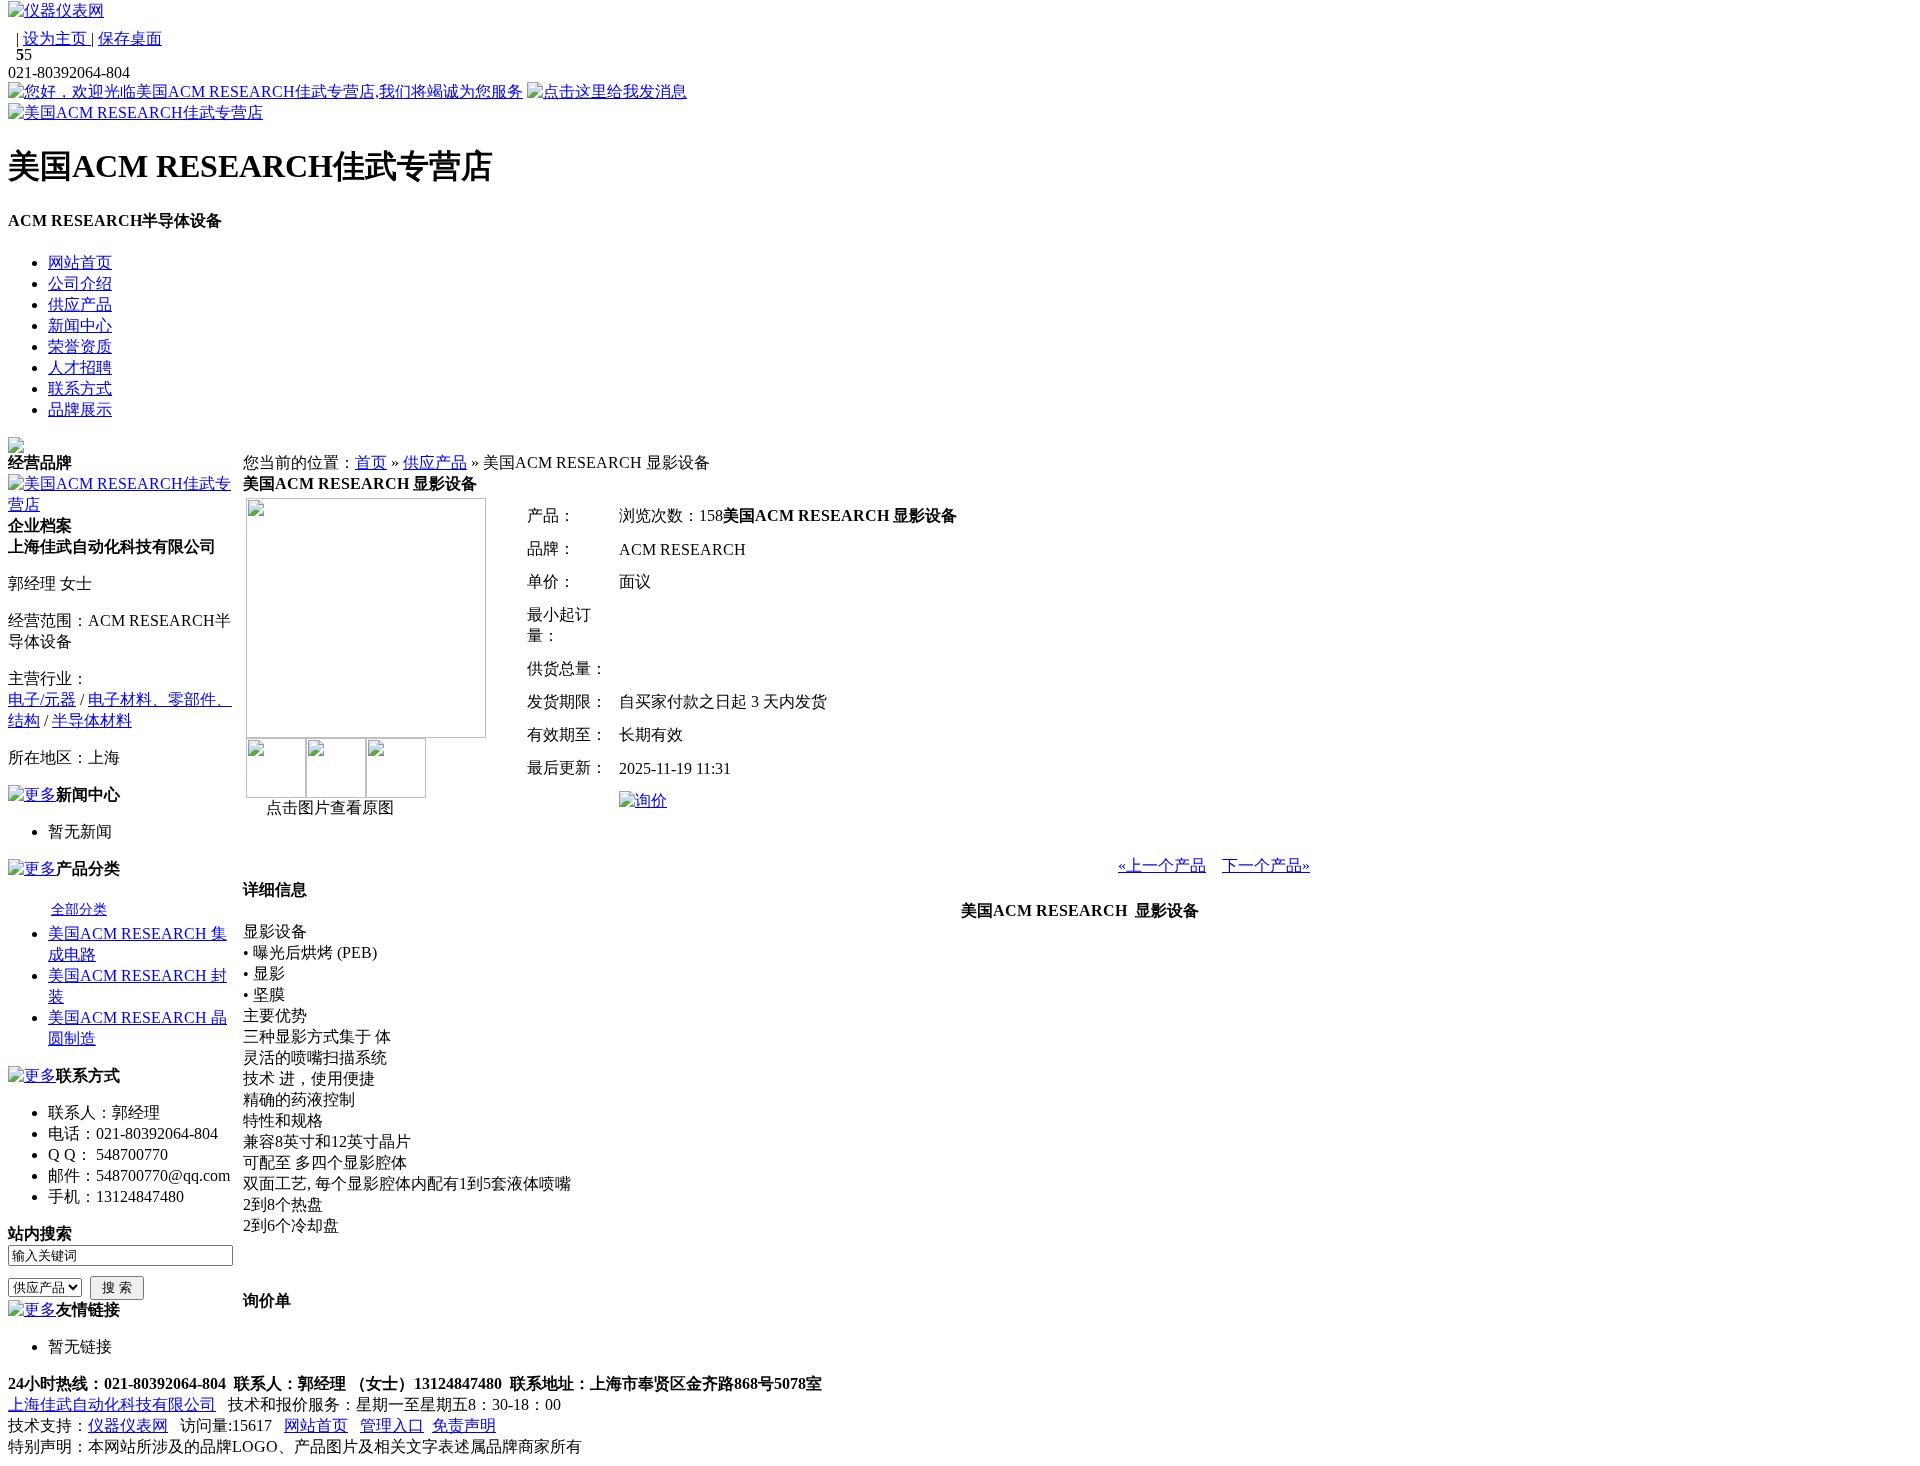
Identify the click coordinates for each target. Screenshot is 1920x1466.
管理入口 (392, 1425)
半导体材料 (92, 720)
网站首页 (316, 1425)
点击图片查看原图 (328, 807)
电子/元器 (42, 699)
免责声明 (464, 1425)
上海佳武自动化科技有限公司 (112, 1404)
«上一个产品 (1162, 865)
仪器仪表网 (128, 1425)
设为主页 (57, 38)
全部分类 (79, 909)
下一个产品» (1266, 865)
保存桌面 (130, 38)
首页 (371, 462)
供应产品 (435, 462)
